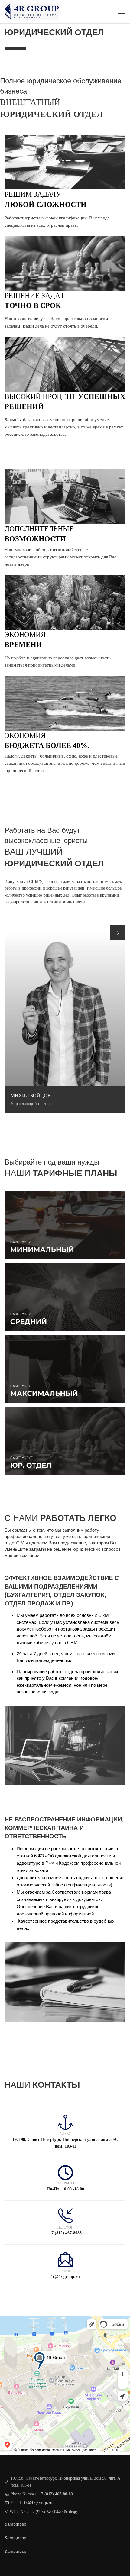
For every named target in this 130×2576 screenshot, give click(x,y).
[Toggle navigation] (122, 12)
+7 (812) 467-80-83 (56, 2494)
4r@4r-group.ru (38, 2503)
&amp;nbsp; (16, 2524)
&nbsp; (71, 2512)
